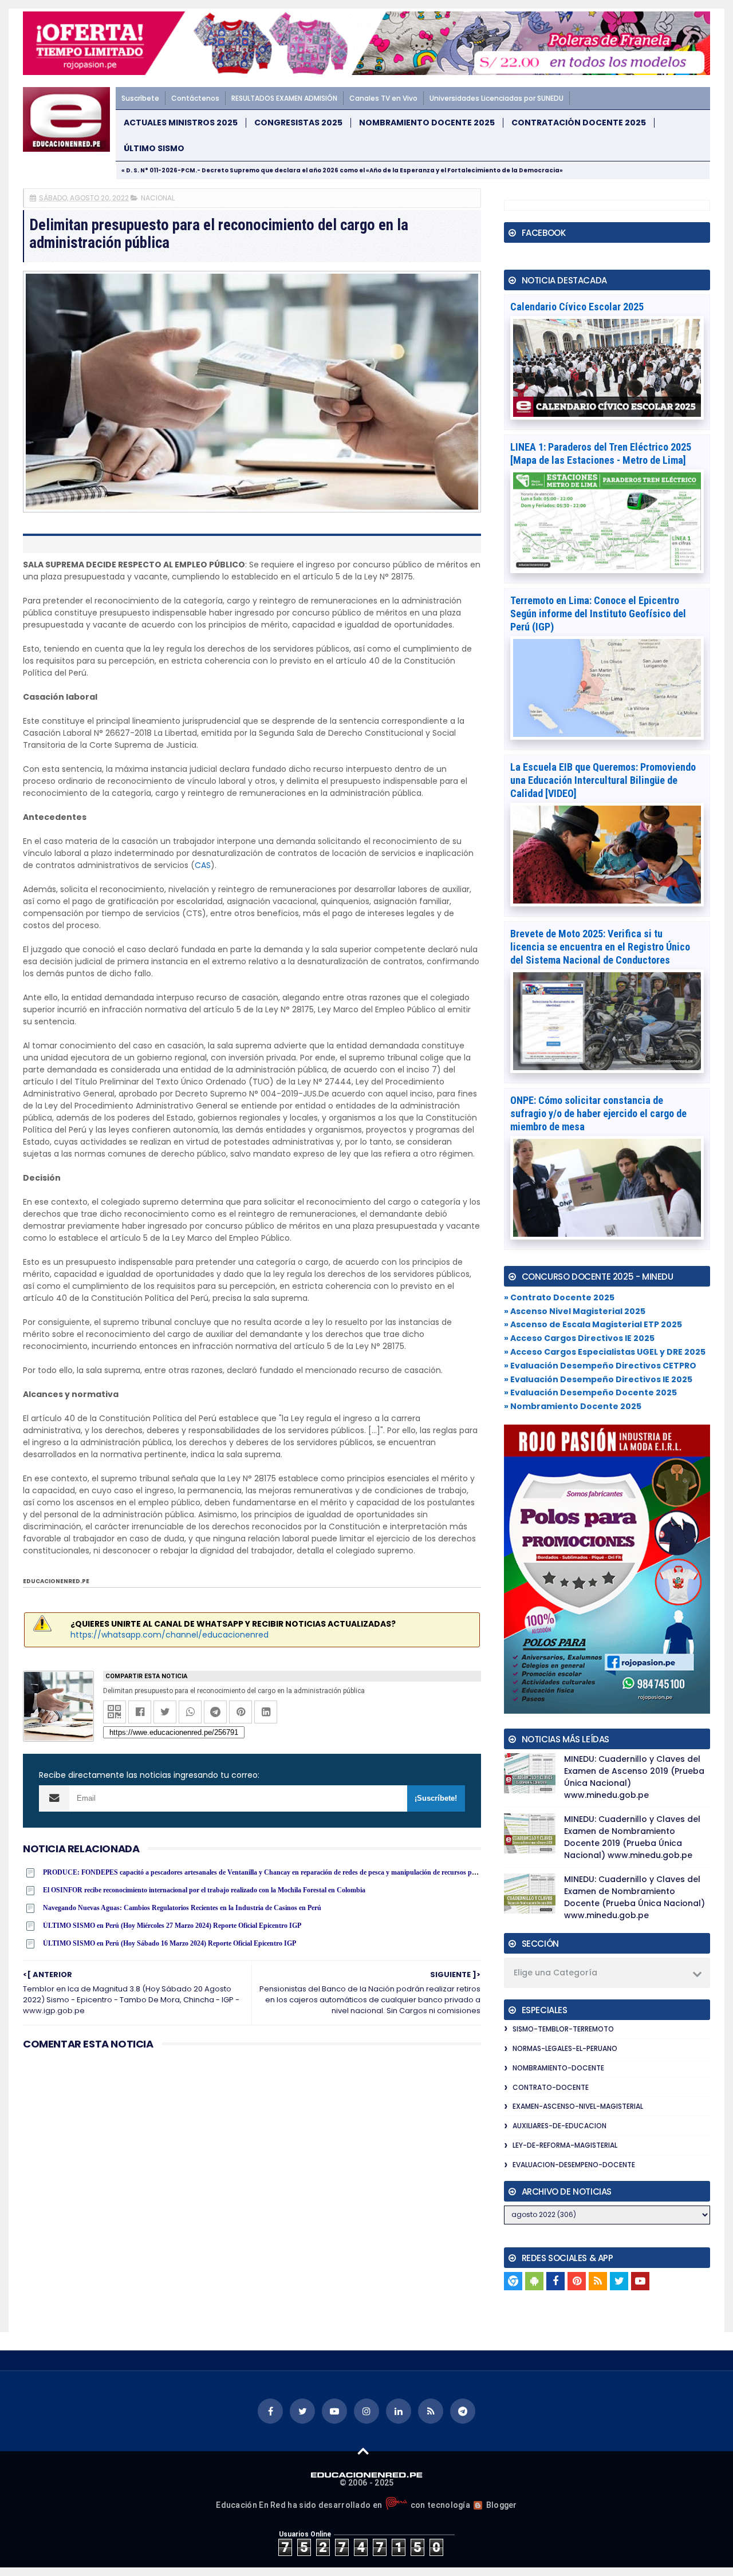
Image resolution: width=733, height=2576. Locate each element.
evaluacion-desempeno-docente (574, 2165)
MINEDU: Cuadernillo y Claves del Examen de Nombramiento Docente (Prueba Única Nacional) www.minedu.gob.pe (635, 1897)
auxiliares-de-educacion (559, 2126)
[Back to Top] (363, 2451)
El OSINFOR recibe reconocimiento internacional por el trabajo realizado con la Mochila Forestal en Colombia (204, 1890)
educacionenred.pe (56, 1581)
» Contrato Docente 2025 (559, 1297)
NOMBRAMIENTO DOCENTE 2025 (427, 123)
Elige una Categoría (555, 1973)
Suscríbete (140, 98)
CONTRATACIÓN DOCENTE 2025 (579, 123)
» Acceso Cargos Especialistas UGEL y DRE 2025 (605, 1352)
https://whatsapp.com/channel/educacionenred (170, 1635)
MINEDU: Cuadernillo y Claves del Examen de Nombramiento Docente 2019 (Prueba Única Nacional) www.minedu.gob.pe (632, 1837)
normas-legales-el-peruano (565, 2048)
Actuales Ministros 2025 (181, 123)
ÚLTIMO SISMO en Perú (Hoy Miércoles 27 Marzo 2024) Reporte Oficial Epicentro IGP (172, 1926)
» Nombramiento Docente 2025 (573, 1406)
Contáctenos (195, 98)
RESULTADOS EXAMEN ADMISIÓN (284, 98)
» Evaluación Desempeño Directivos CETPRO (600, 1366)
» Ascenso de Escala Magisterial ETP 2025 (593, 1324)
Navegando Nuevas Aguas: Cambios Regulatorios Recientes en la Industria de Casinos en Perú (182, 1908)
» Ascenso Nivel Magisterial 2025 (575, 1311)
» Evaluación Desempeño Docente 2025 (590, 1392)
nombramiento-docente (558, 2068)
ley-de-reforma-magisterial (565, 2145)
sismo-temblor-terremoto (563, 2029)
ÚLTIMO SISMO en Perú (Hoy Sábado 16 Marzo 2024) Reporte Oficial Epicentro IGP (170, 1943)
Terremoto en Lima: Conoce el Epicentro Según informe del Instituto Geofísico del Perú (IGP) (598, 614)
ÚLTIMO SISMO (154, 149)
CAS (203, 865)
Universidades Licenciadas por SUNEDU (496, 98)
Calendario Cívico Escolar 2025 (577, 307)
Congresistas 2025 (298, 123)
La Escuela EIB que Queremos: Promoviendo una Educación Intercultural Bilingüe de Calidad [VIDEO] (603, 780)
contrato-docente (551, 2087)
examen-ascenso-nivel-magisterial (578, 2106)
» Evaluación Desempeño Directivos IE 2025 (598, 1379)
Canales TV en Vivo (383, 98)
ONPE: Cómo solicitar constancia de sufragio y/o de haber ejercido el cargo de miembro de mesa (598, 1113)
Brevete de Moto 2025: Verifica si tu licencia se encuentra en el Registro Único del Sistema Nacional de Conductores (600, 947)
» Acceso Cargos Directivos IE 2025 (579, 1338)
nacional (158, 198)
